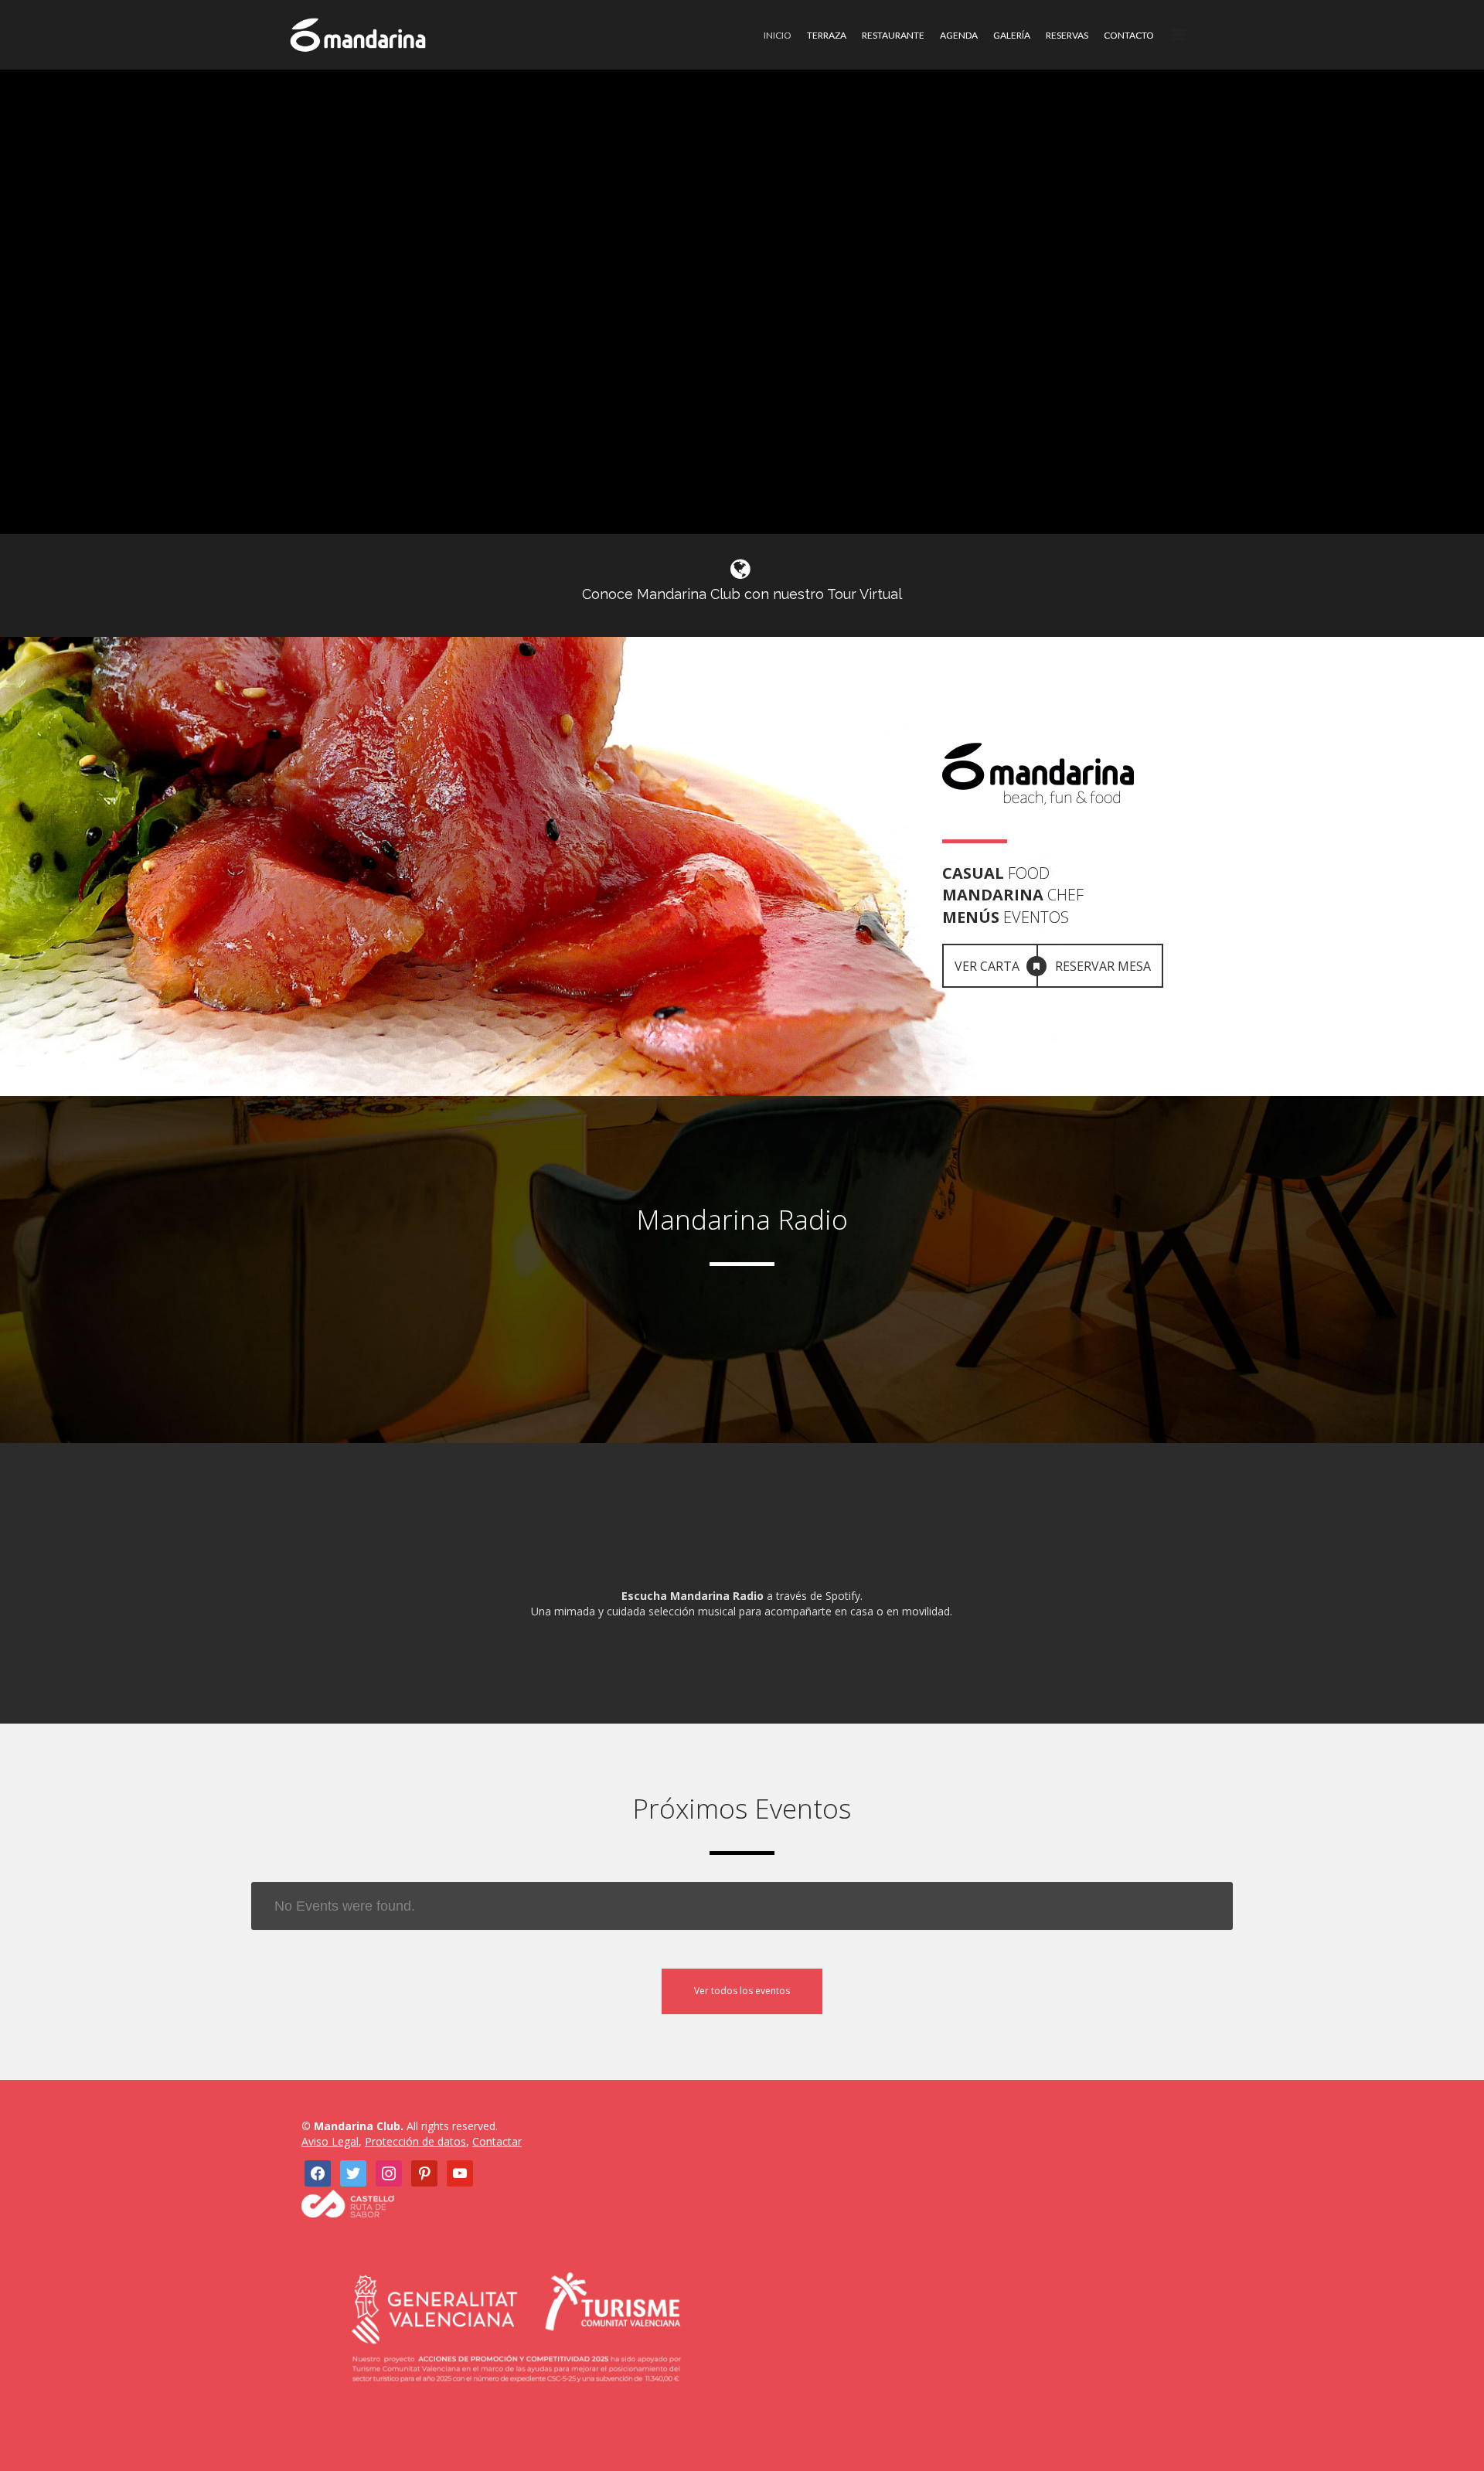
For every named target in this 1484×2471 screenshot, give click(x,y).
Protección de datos (415, 2141)
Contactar (497, 2141)
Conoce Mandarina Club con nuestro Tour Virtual (742, 594)
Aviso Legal (330, 2141)
